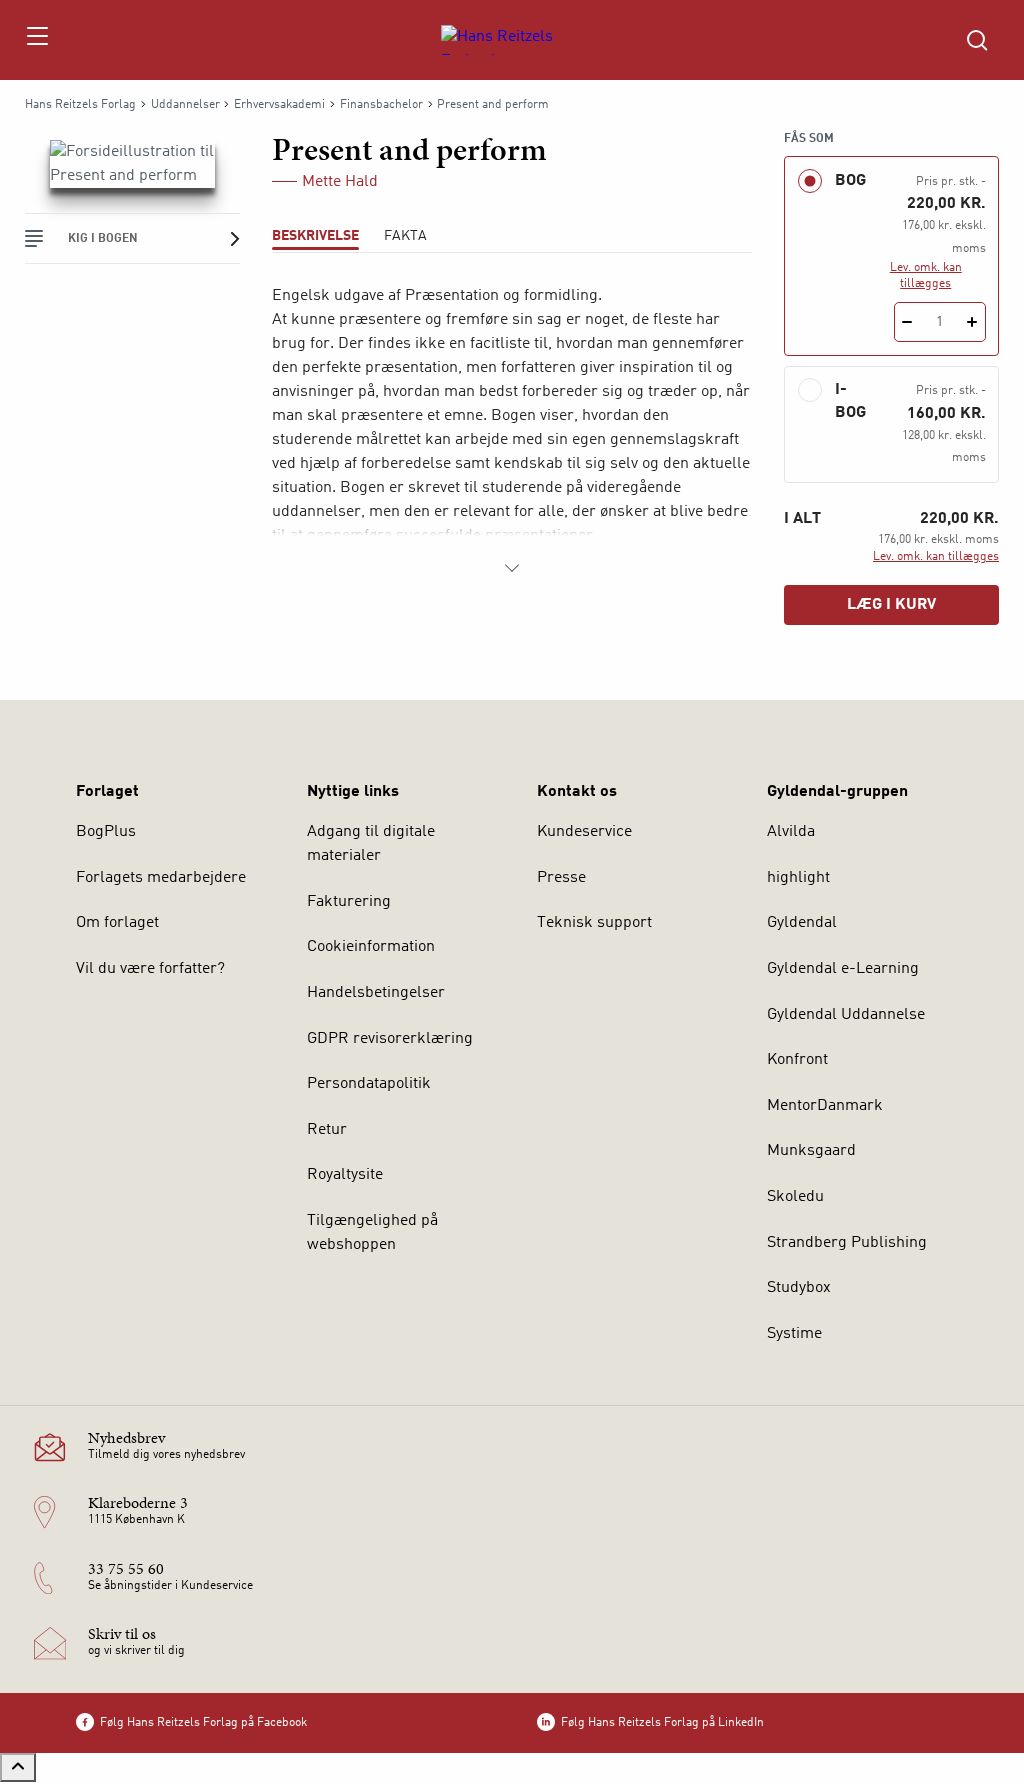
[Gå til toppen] (18, 1767)
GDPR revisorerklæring (390, 1039)
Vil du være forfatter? (150, 969)
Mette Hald (340, 182)
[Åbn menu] (36, 40)
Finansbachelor (381, 105)
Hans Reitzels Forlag (80, 105)
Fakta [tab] (405, 236)
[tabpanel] (512, 432)
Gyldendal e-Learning (843, 969)
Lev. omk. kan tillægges (926, 276)
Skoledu (795, 1197)
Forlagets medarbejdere (161, 878)
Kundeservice (584, 832)
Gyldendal (802, 923)
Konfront (797, 1060)
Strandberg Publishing (847, 1243)
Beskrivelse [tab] (315, 236)
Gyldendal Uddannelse (846, 1015)
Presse (561, 878)
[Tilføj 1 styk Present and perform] (972, 322)
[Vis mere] (512, 568)
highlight (798, 878)
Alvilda (791, 832)
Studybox (799, 1288)
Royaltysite (345, 1175)
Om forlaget (117, 923)
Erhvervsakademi (279, 105)
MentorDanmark (825, 1106)
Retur (327, 1130)
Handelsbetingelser (376, 993)
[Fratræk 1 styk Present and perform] (907, 322)
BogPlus (106, 832)
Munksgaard (811, 1151)
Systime (794, 1334)
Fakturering (349, 902)
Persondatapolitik (369, 1084)
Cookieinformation (371, 947)
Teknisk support (594, 923)
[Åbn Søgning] (977, 40)
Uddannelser (185, 105)
